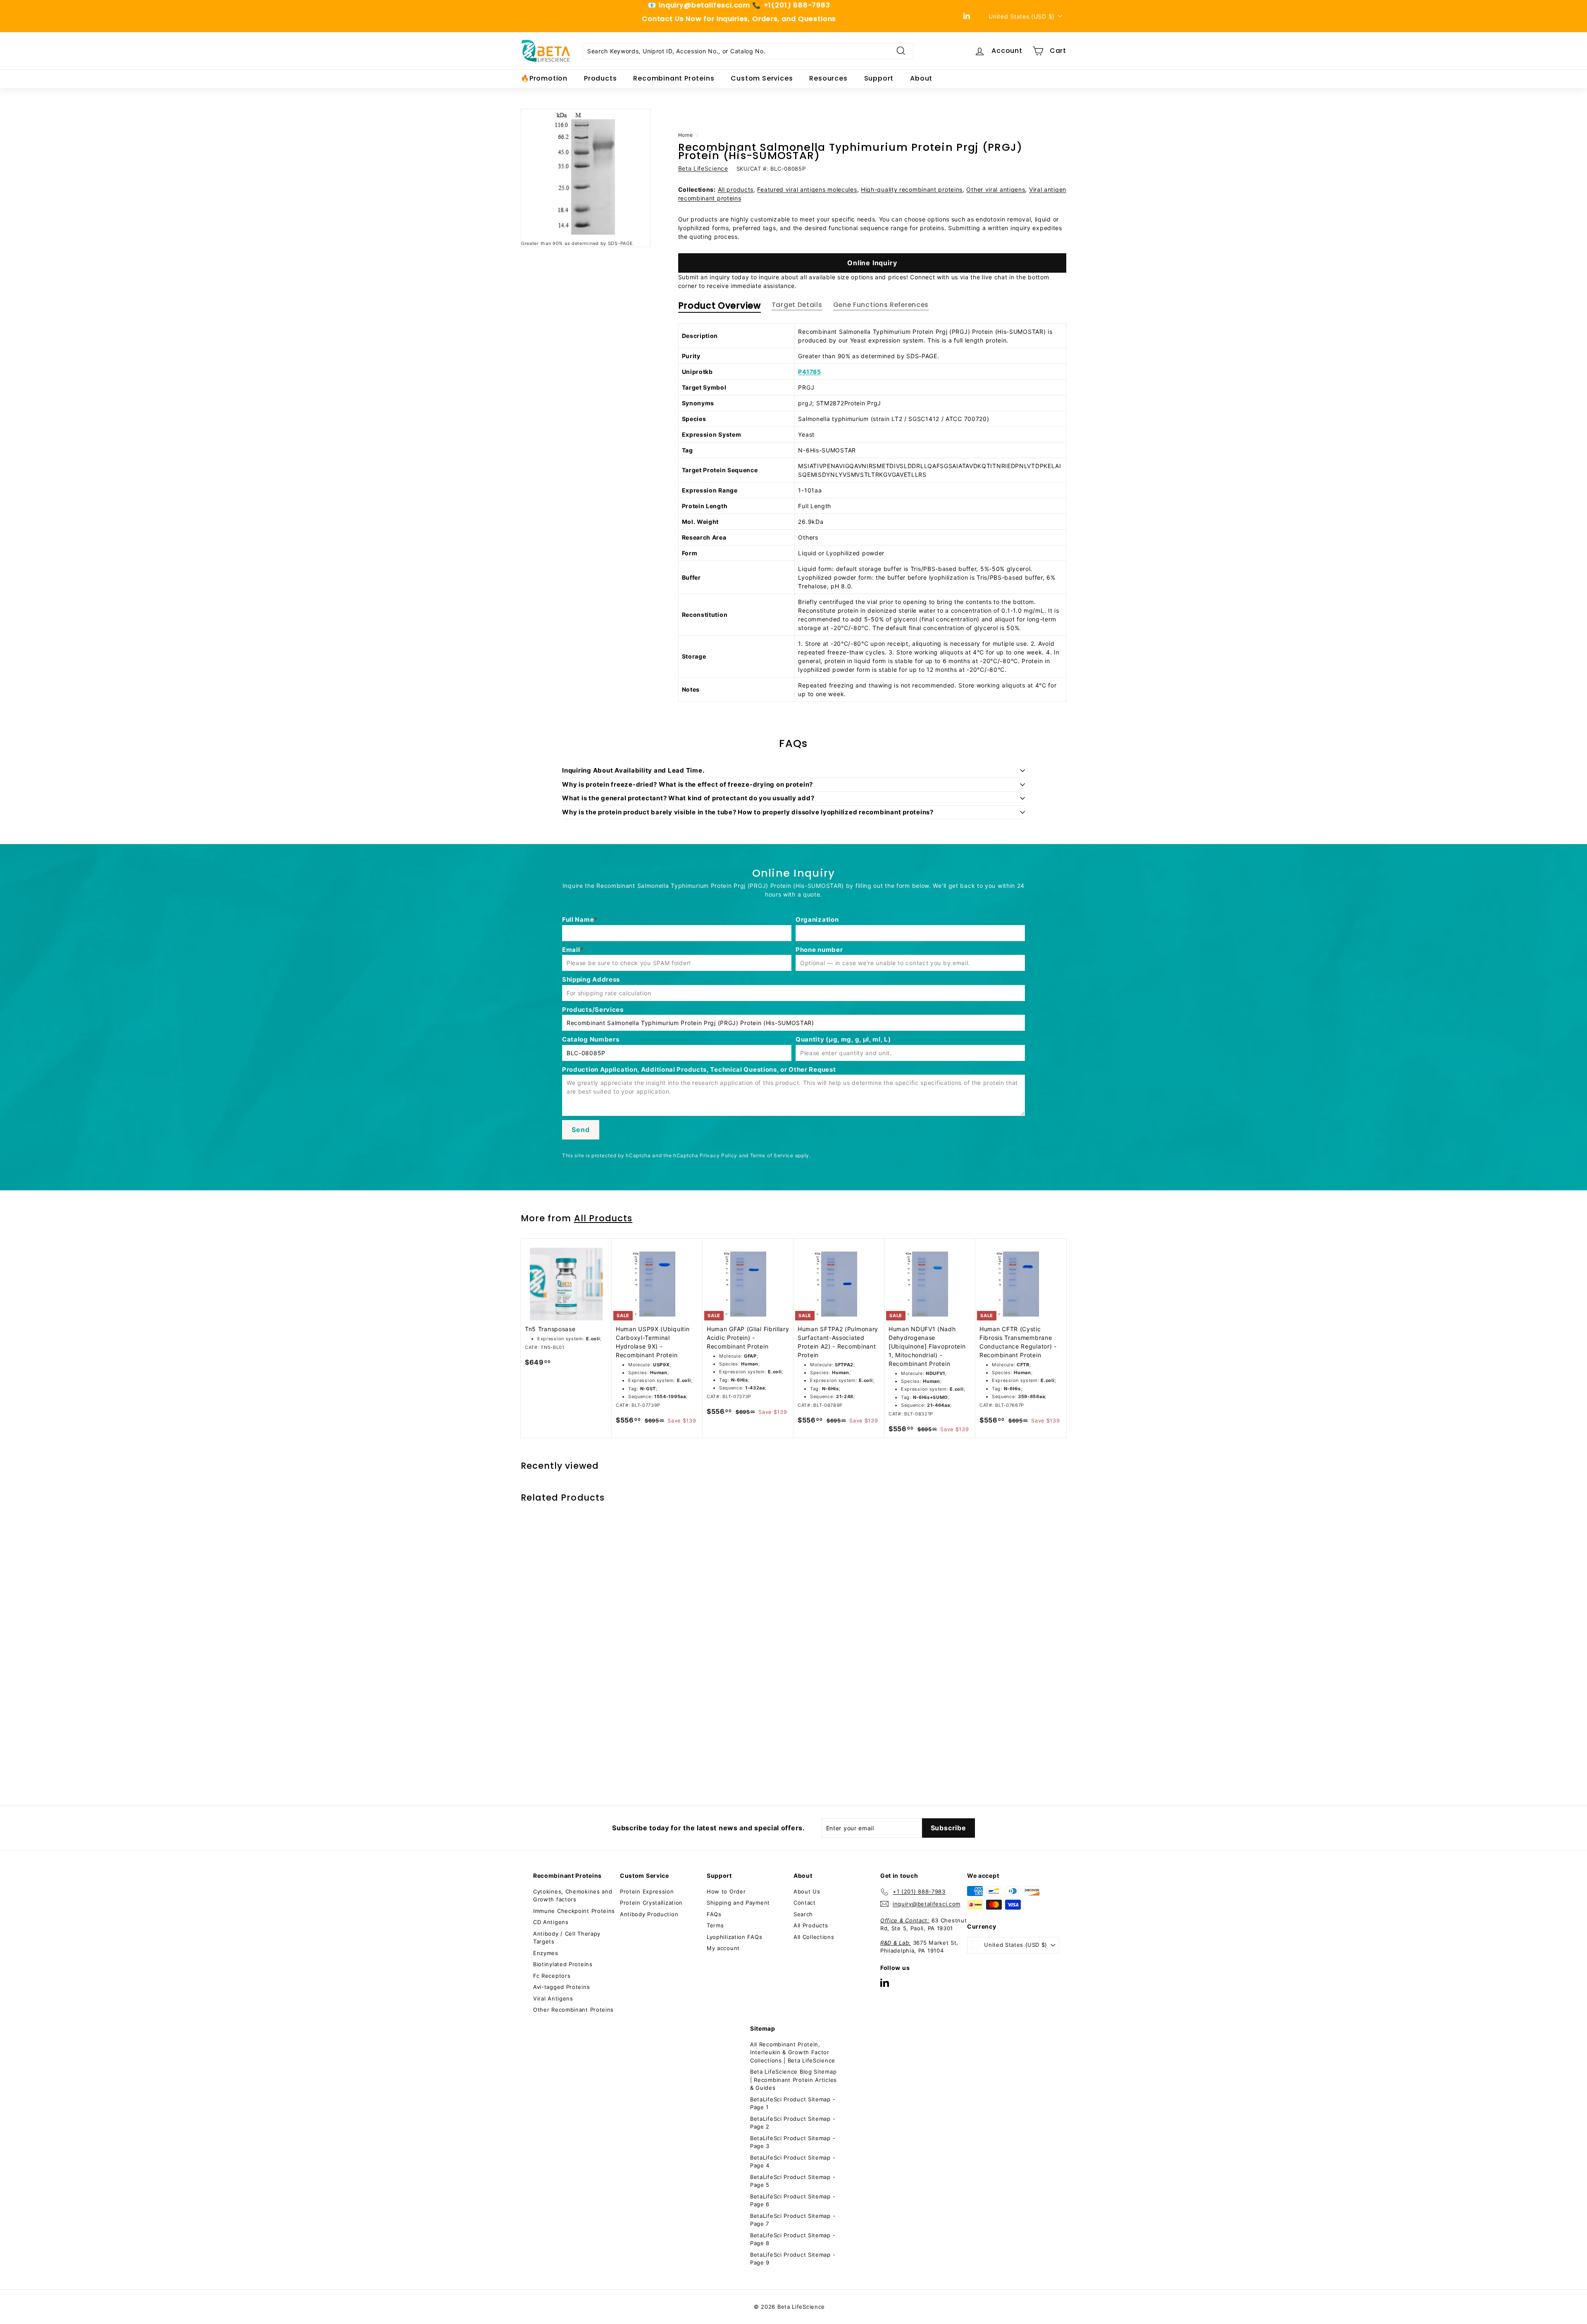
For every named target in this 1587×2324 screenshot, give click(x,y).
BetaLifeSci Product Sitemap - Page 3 (793, 2142)
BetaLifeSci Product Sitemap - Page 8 (793, 2239)
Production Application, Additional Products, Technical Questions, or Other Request (699, 1069)
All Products (603, 1218)
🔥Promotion (544, 78)
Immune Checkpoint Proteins (574, 1911)
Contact (805, 1903)
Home (686, 135)
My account (723, 1948)
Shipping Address (591, 979)
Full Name (578, 919)
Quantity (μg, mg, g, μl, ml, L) (843, 1039)
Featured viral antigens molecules (807, 189)
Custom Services (762, 78)
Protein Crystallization (651, 1903)
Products (600, 78)
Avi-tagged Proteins (561, 1987)
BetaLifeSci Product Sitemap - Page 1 (793, 2103)
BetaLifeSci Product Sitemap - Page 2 (793, 2123)
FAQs (714, 1914)
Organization (817, 919)
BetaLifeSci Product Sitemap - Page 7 (793, 2220)
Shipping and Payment (738, 1903)
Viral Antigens (553, 1998)
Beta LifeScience (703, 168)
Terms (715, 1925)
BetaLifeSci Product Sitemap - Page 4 (793, 2162)
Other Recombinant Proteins (573, 2010)
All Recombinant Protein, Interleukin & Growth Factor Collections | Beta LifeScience (793, 2052)
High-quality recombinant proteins (912, 189)
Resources (828, 78)
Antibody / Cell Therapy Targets (567, 1938)
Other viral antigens (996, 189)
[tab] (720, 308)
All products (736, 189)
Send (580, 1130)
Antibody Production (649, 1914)
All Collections (814, 1937)
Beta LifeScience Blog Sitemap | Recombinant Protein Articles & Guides (793, 2080)
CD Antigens (551, 1922)
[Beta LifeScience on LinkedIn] (885, 1983)
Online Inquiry (872, 263)
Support (879, 78)
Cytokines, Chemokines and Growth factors (573, 1896)
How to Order (726, 1891)
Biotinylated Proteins (563, 1964)
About (921, 78)
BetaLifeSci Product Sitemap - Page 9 (793, 2259)
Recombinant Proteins (674, 78)
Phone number (819, 950)
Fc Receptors (552, 1976)
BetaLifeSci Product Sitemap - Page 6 (793, 2200)
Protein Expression (647, 1891)
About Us (807, 1891)
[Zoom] (586, 174)
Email (571, 950)
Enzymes (546, 1953)
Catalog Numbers (591, 1039)
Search (803, 1914)
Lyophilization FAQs (734, 1937)
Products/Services (593, 1010)
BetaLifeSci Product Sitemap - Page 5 (793, 2181)
